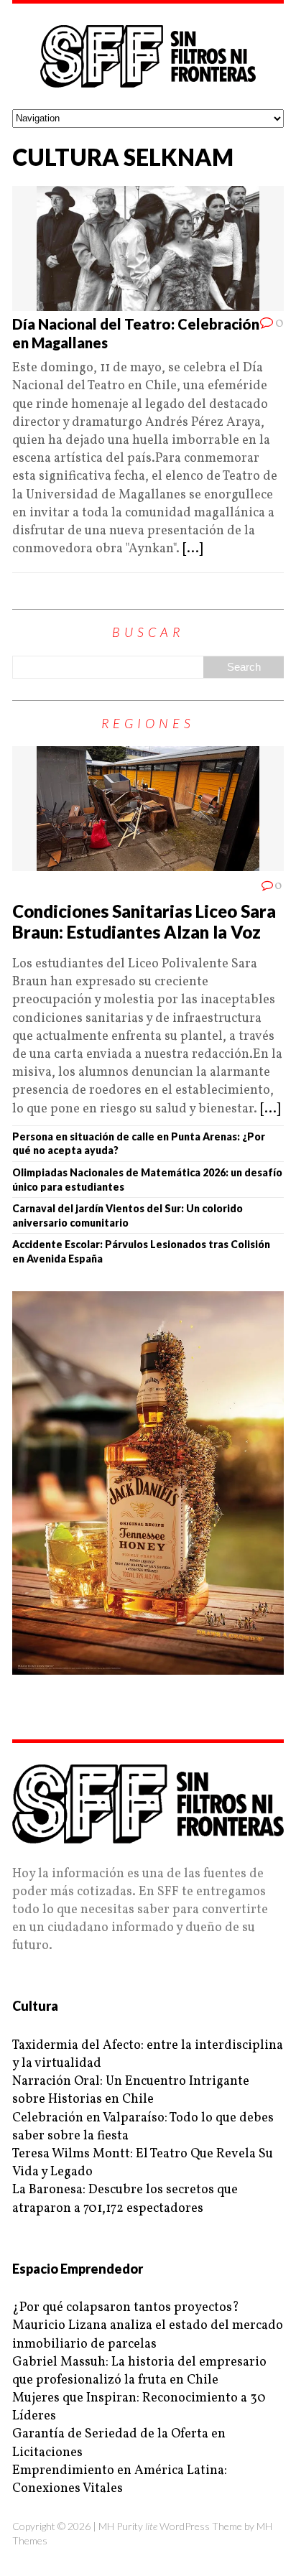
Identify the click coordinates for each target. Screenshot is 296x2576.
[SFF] (148, 56)
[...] (193, 549)
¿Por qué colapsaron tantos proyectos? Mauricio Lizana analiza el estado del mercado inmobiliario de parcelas (148, 2326)
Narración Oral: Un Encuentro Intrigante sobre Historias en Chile (131, 2091)
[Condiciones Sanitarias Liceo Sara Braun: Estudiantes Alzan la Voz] (148, 862)
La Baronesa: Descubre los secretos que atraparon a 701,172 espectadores (125, 2199)
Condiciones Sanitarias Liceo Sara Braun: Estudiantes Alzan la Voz (144, 921)
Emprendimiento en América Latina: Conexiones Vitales (120, 2480)
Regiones (148, 723)
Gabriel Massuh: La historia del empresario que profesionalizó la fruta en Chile (139, 2371)
